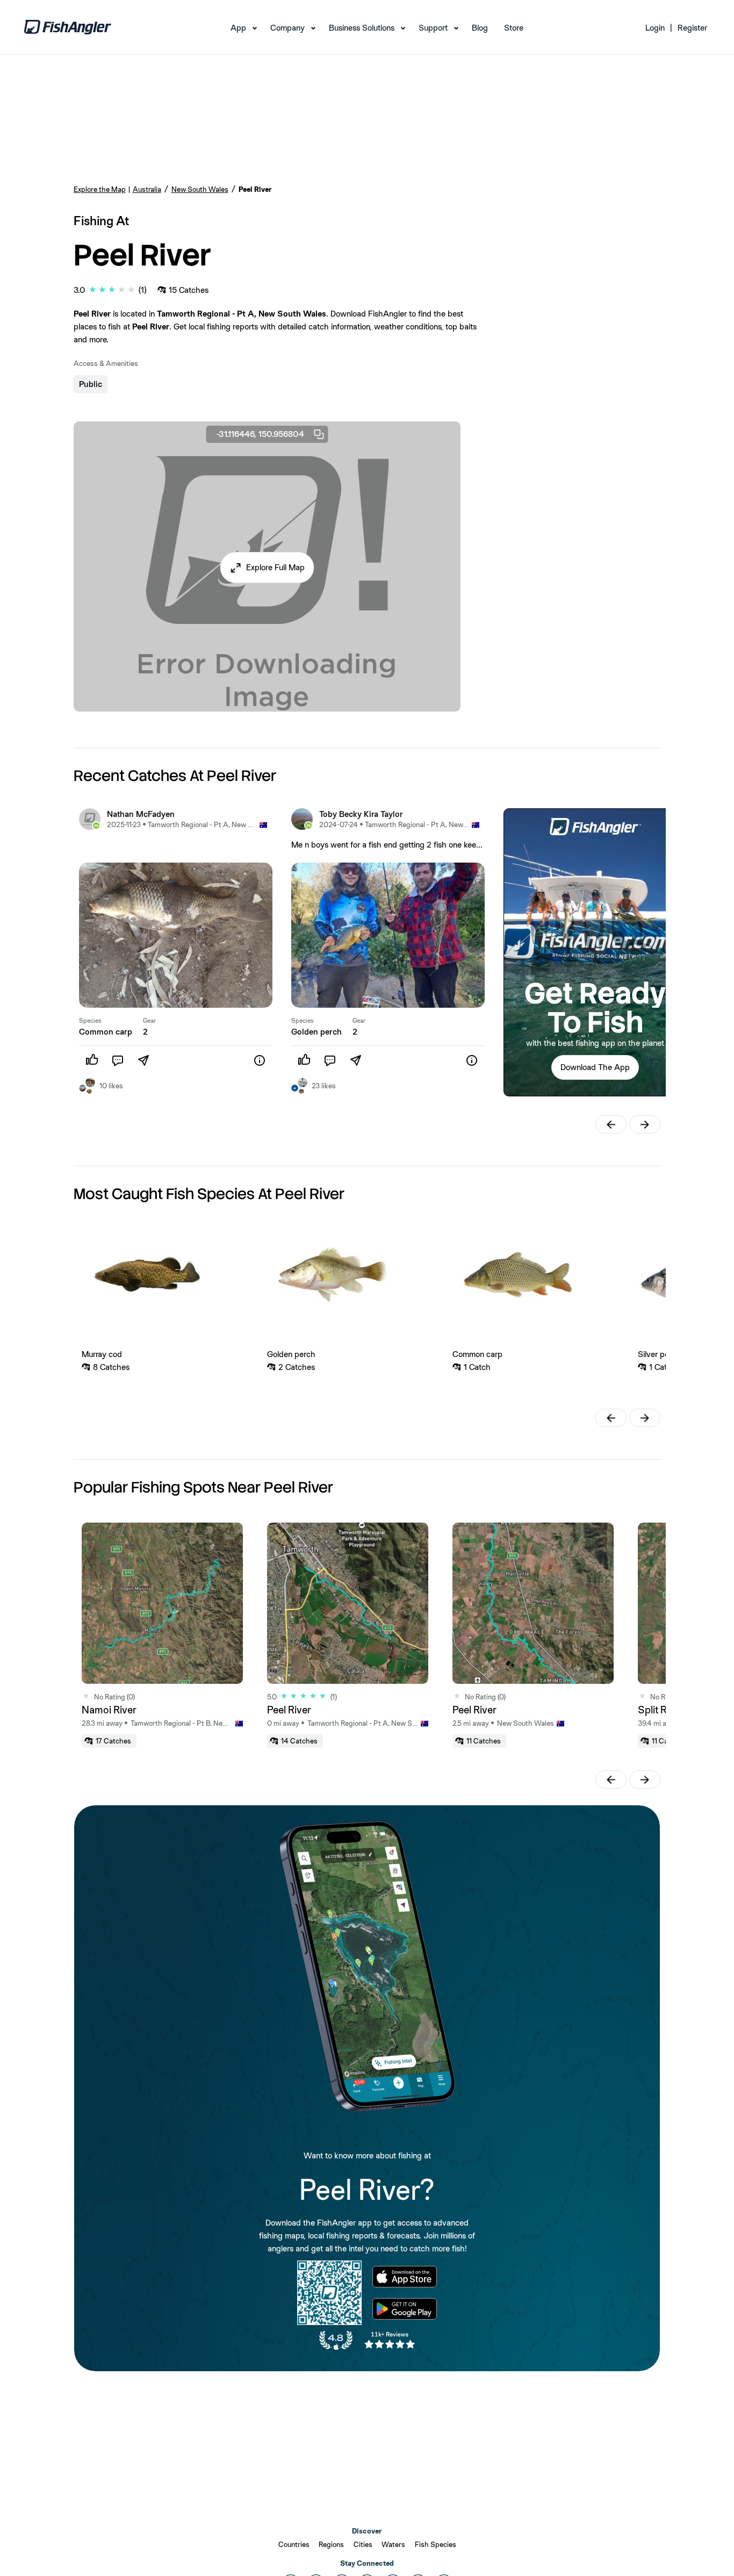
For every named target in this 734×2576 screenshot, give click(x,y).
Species (90, 1021)
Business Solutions (362, 28)
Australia (147, 189)
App (238, 28)
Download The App (595, 1067)
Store (514, 28)
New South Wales (200, 189)
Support (433, 28)
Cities (363, 2544)
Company (287, 28)
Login (655, 28)
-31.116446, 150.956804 (260, 434)
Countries (294, 2544)
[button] (267, 568)
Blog (480, 28)
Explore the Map (100, 189)
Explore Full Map (275, 567)
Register (692, 28)
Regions (331, 2544)
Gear (149, 1021)
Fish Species (436, 2544)
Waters (393, 2544)
